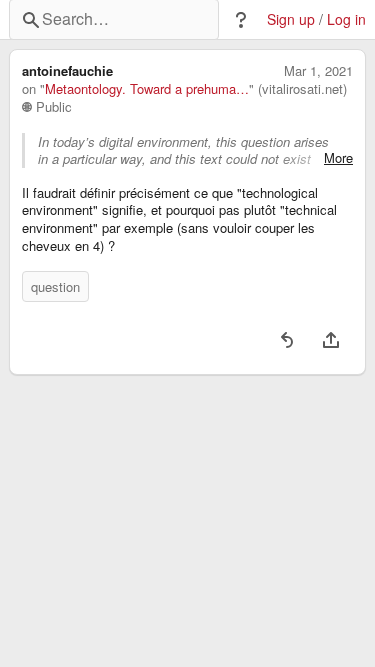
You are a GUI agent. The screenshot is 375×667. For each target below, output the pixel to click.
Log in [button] (346, 19)
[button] (241, 20)
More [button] (338, 158)
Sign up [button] (291, 19)
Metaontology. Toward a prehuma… (147, 89)
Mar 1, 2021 (318, 71)
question (55, 286)
